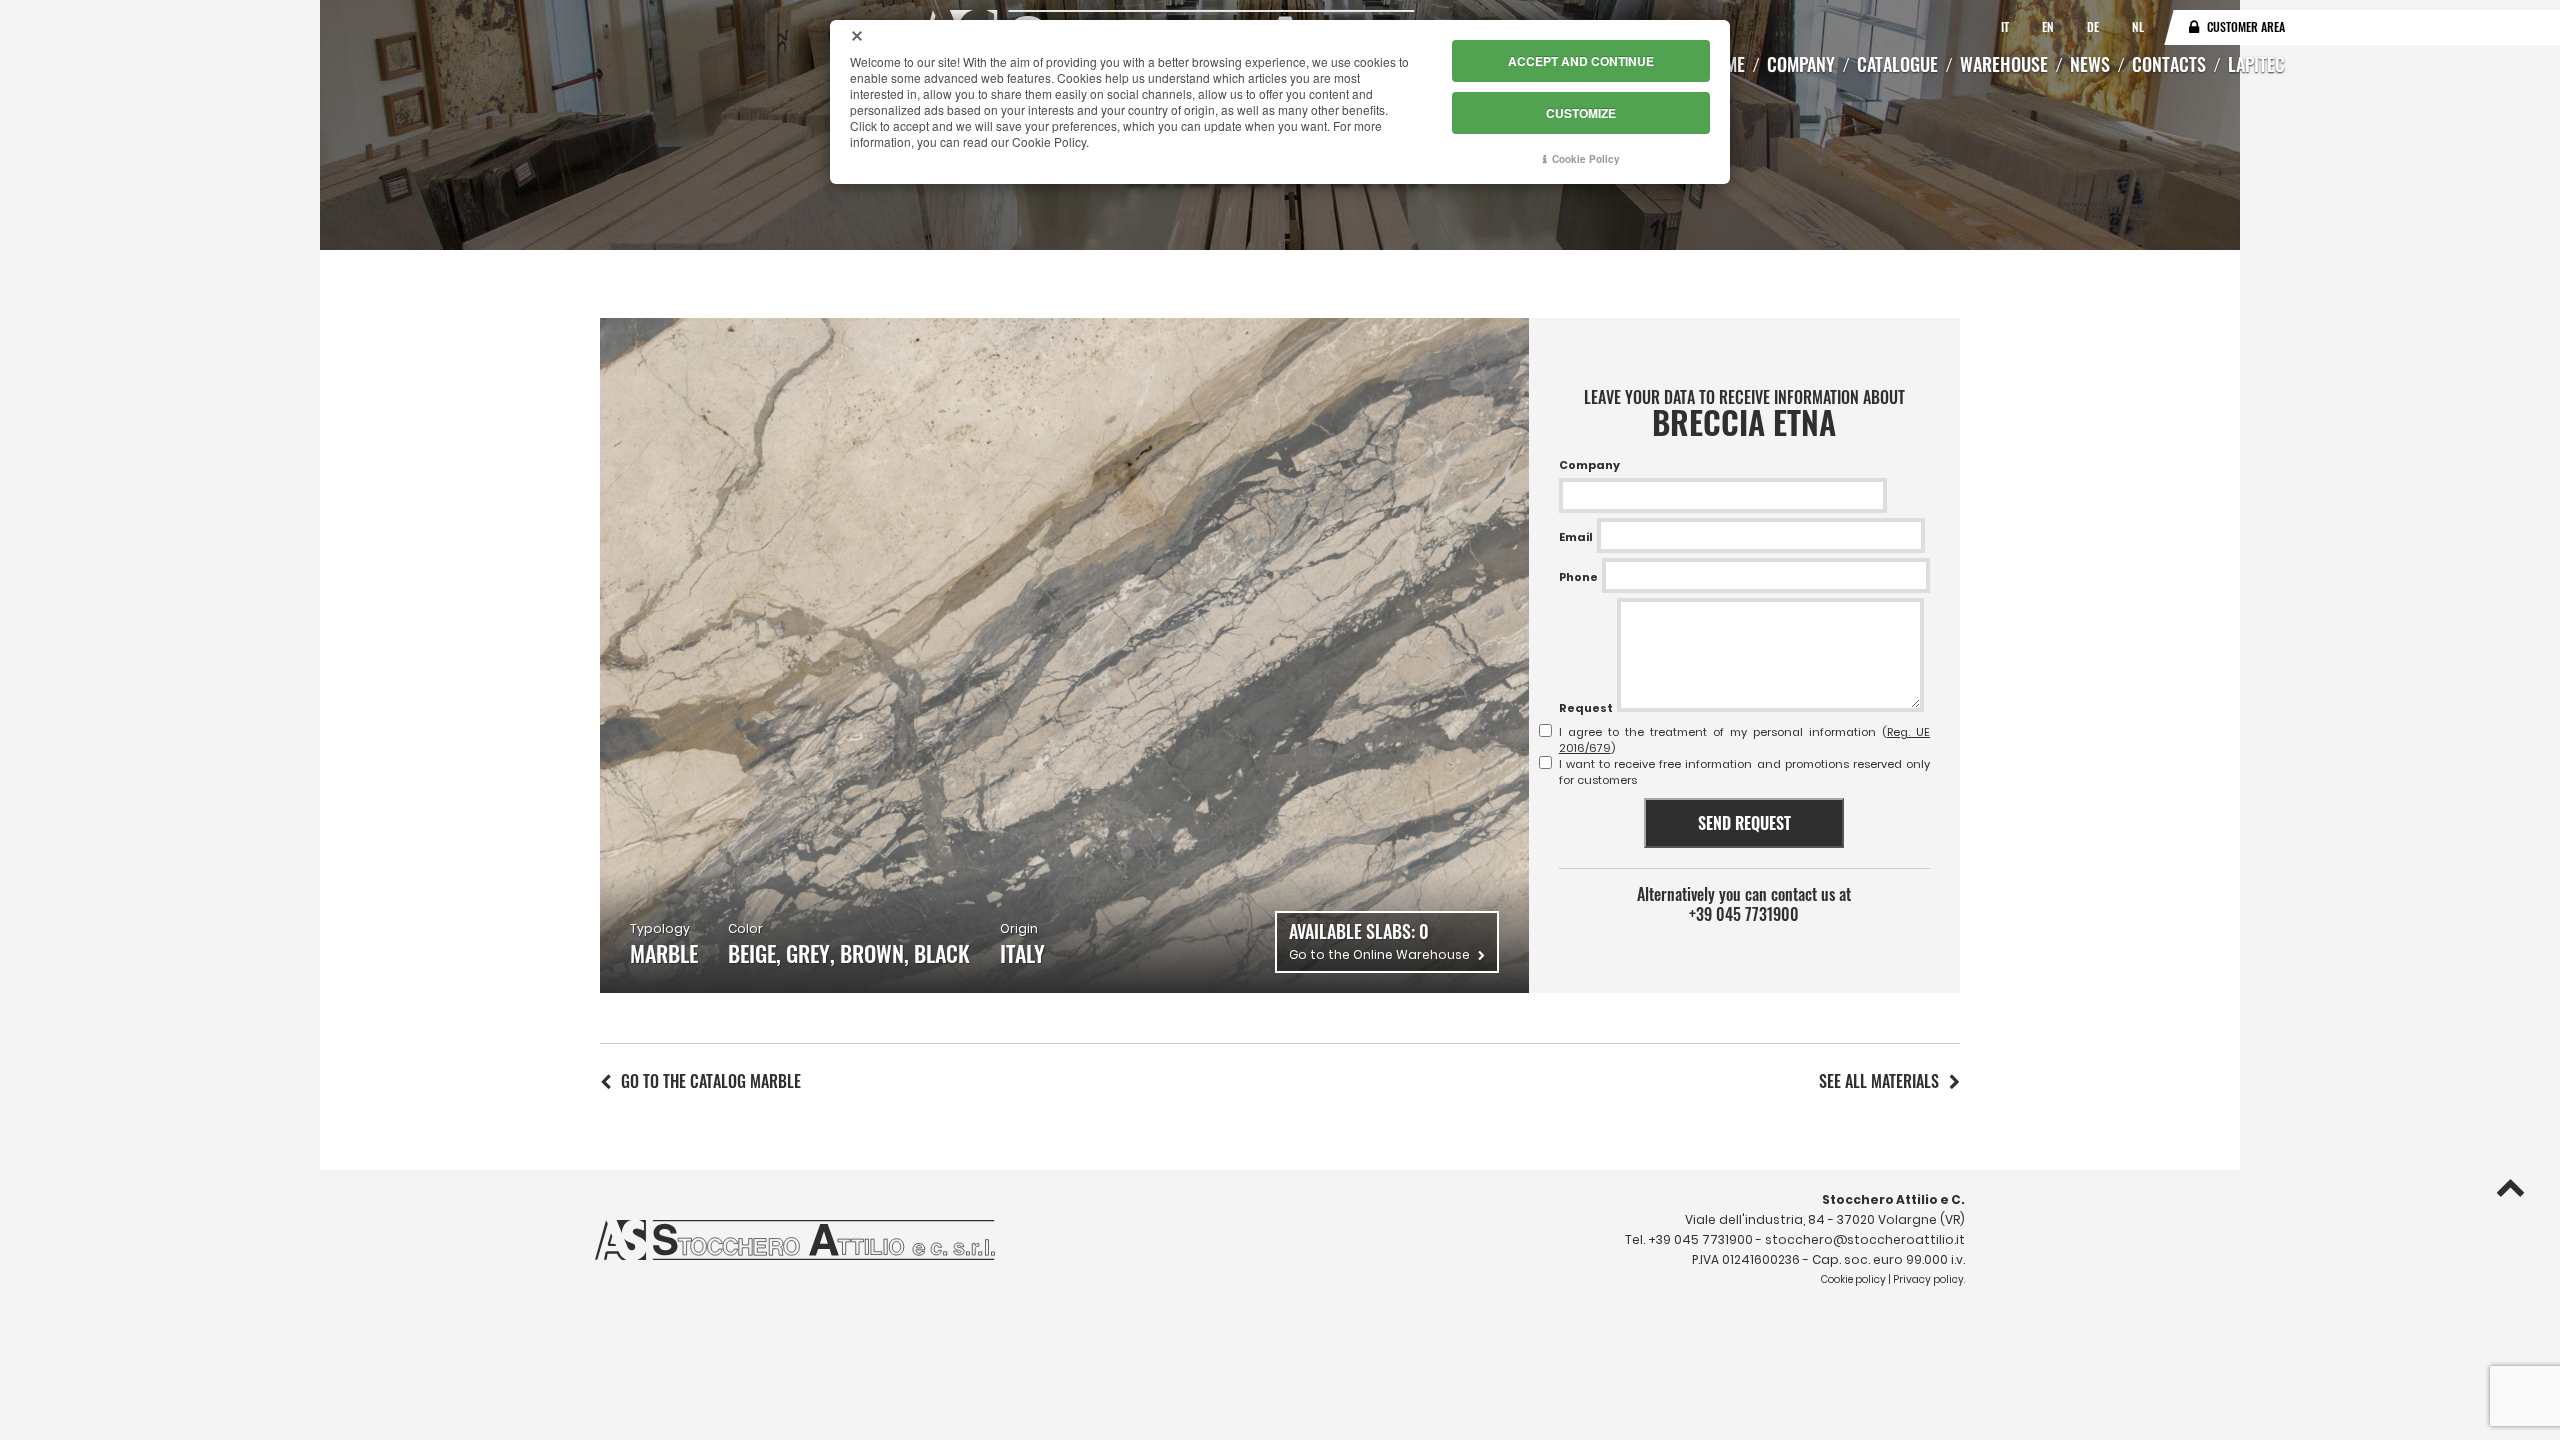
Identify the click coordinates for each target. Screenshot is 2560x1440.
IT (2006, 26)
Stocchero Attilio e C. (1893, 1199)
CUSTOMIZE (1581, 113)
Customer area (2246, 26)
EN (2049, 26)
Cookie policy (1853, 1279)
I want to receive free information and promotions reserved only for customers (1744, 772)
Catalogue (1897, 64)
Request (1586, 708)
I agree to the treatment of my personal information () (1744, 740)
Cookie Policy (1586, 159)
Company (1801, 64)
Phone (1578, 577)
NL (2138, 26)
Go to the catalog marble (711, 1081)
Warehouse (2004, 64)
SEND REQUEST (1744, 823)
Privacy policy (1928, 1279)
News (2090, 64)
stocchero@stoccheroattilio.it (1865, 1239)
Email (1576, 537)
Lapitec (2256, 64)
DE (2094, 26)
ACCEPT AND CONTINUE (1581, 61)
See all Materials (1879, 1081)
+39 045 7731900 (1744, 914)
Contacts (2169, 64)
